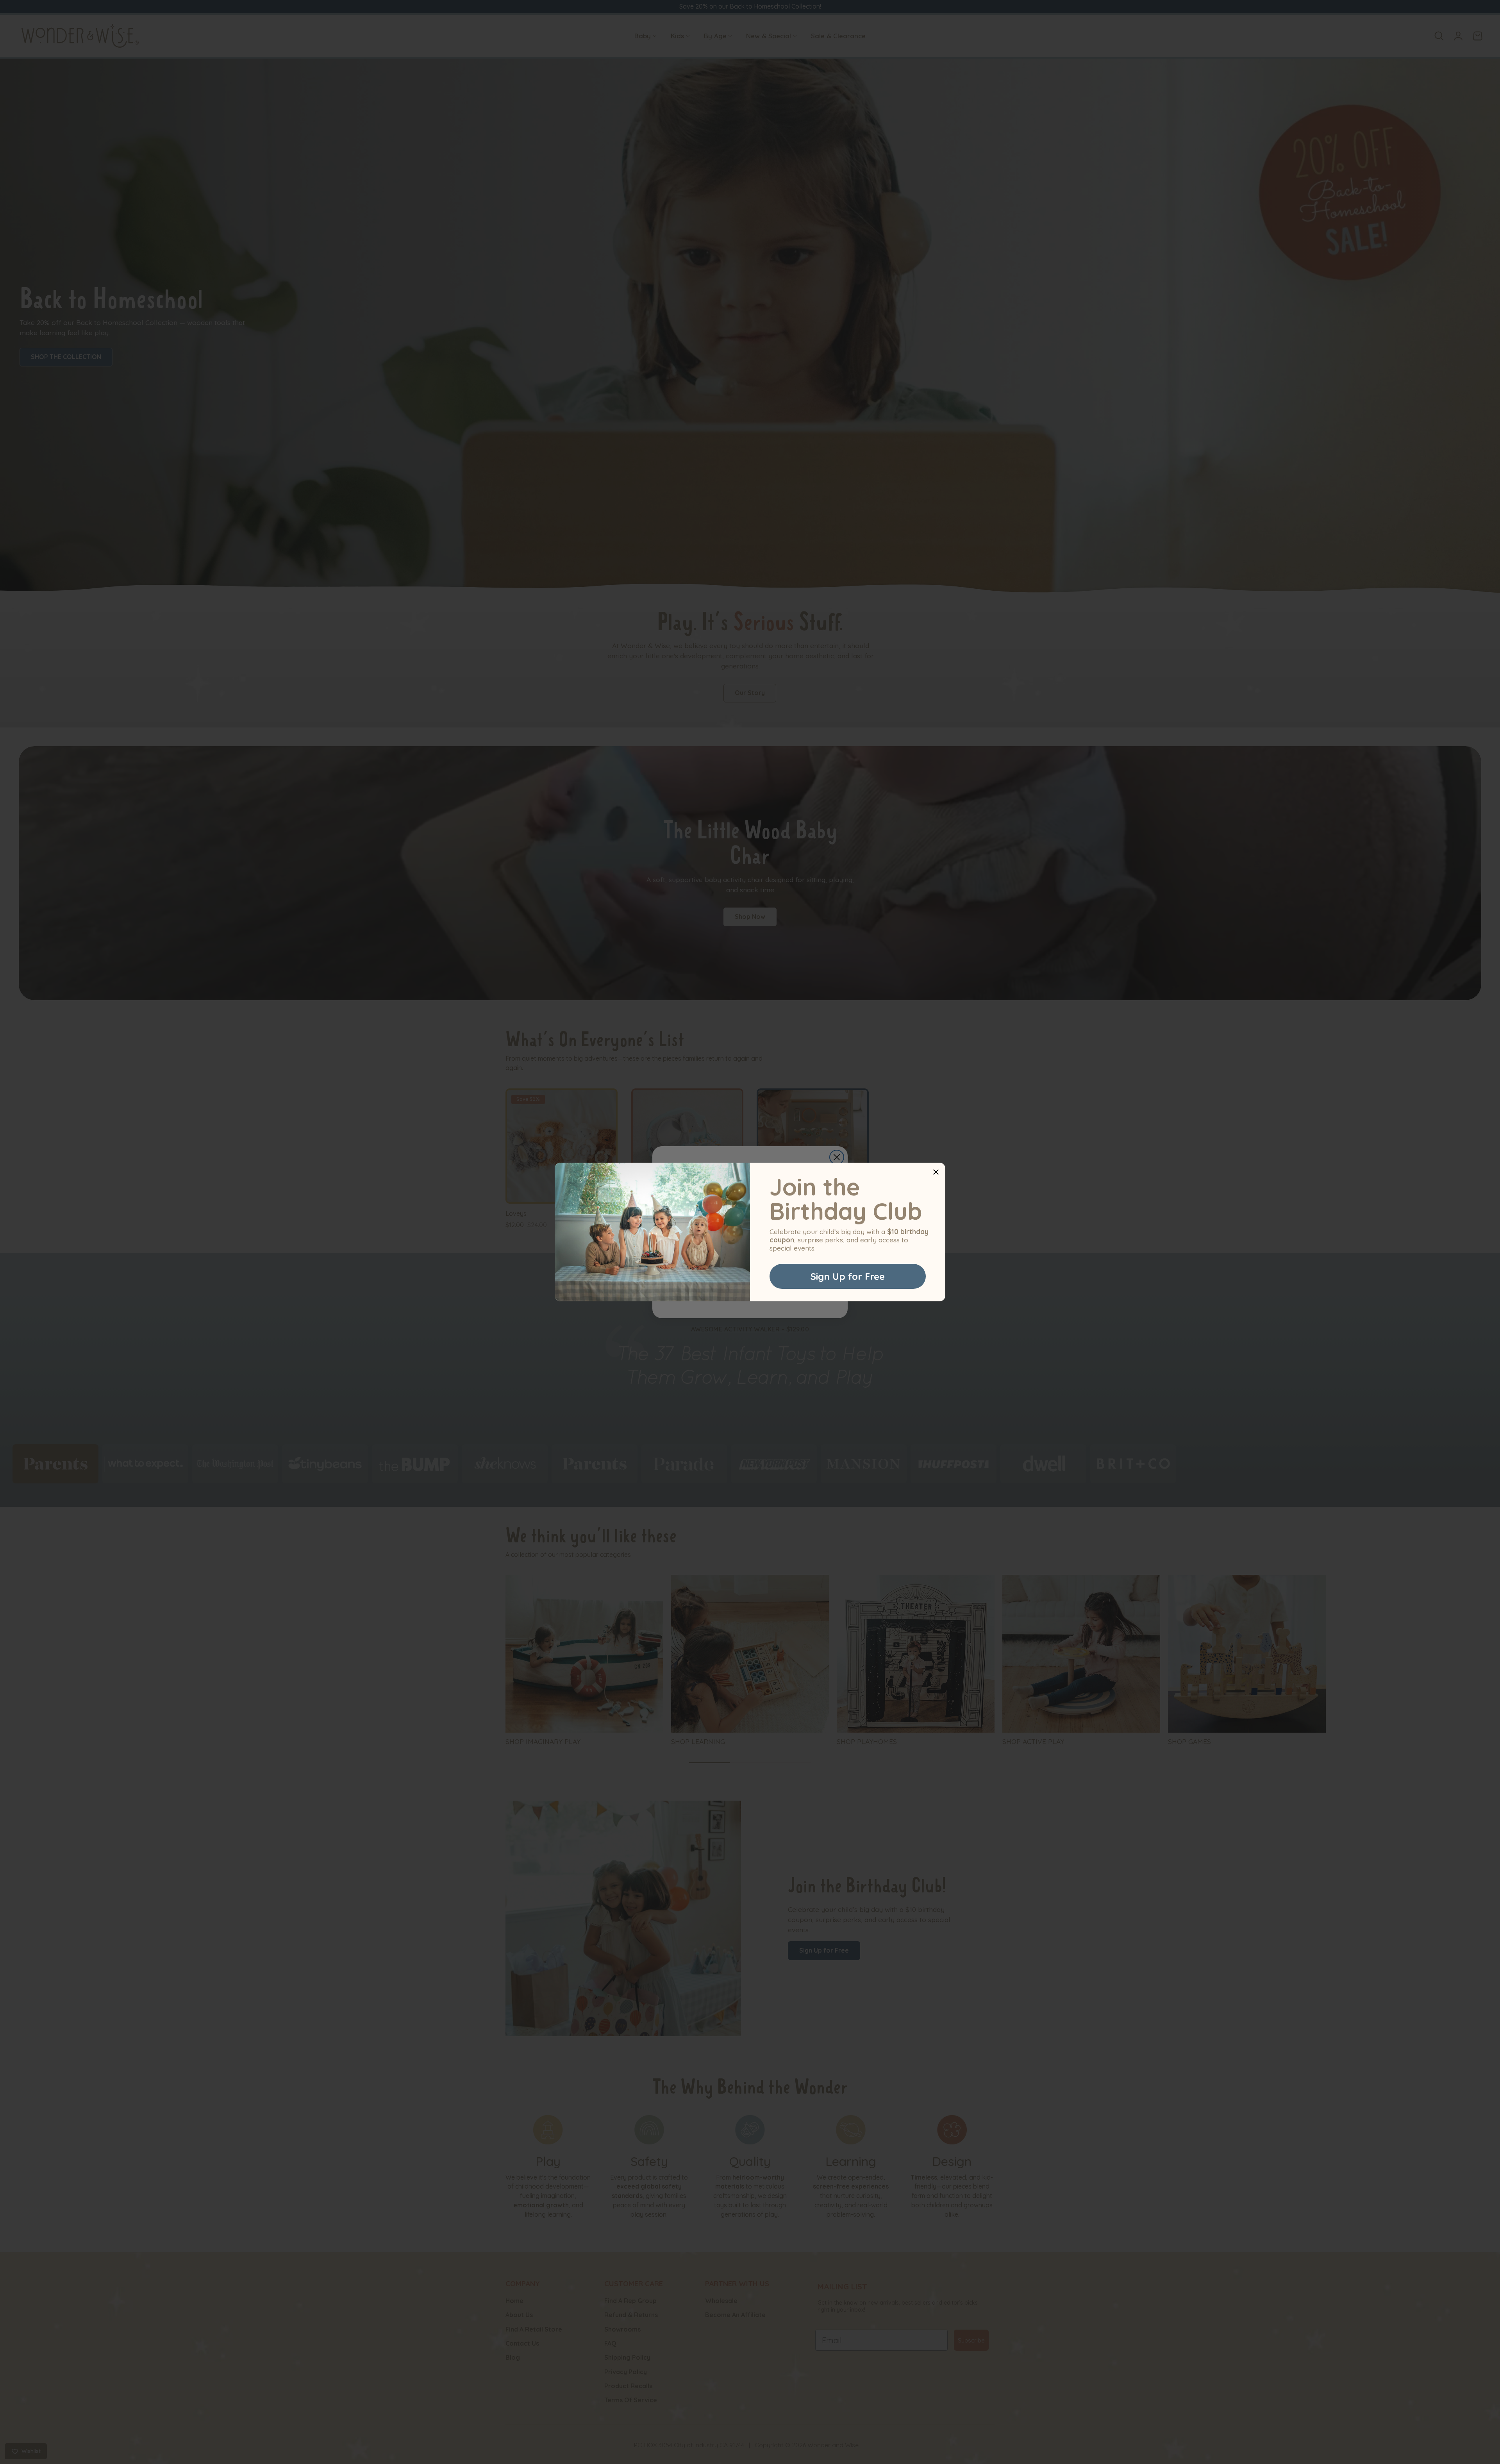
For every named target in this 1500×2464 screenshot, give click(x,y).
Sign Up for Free (848, 1276)
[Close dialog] (936, 1172)
